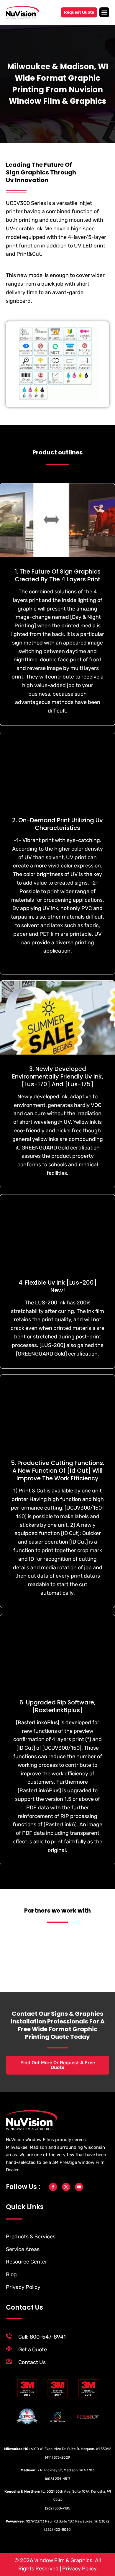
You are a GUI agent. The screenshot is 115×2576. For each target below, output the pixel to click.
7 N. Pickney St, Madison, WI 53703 (66, 2470)
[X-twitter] (66, 2187)
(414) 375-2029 (57, 2457)
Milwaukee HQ (16, 2449)
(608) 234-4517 (58, 2479)
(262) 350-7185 (58, 2508)
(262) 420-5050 (57, 2530)
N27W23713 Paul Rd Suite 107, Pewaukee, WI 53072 (68, 2521)
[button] (104, 12)
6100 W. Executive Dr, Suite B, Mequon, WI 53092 (71, 2449)
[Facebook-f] (53, 2187)
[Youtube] (79, 2187)
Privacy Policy (79, 2569)
